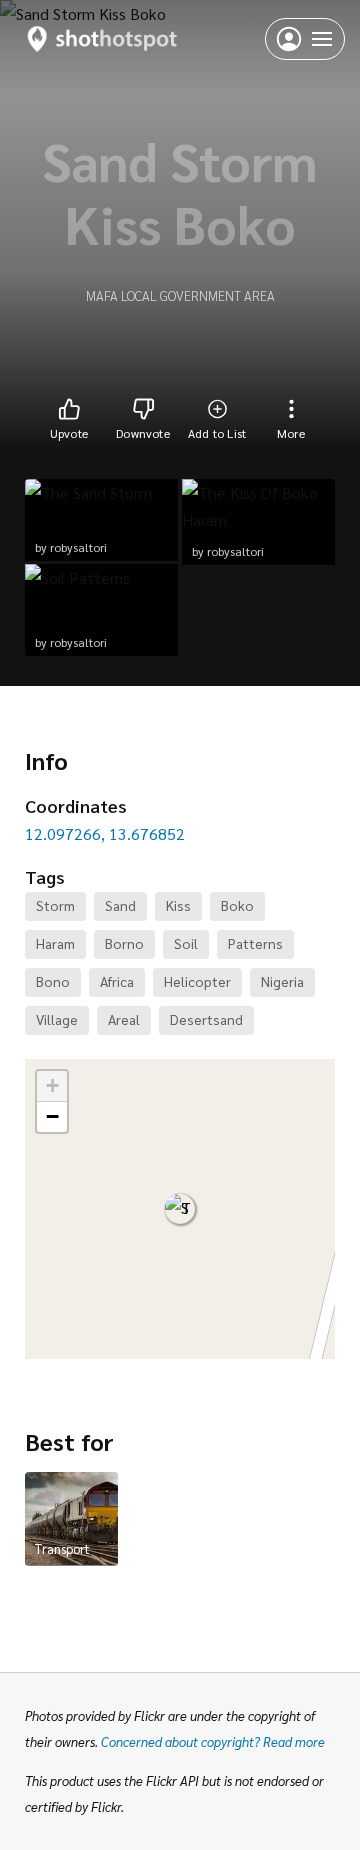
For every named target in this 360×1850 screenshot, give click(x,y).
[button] (180, 1209)
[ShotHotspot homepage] (102, 38)
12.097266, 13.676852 (105, 833)
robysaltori (78, 547)
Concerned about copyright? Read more (213, 1741)
